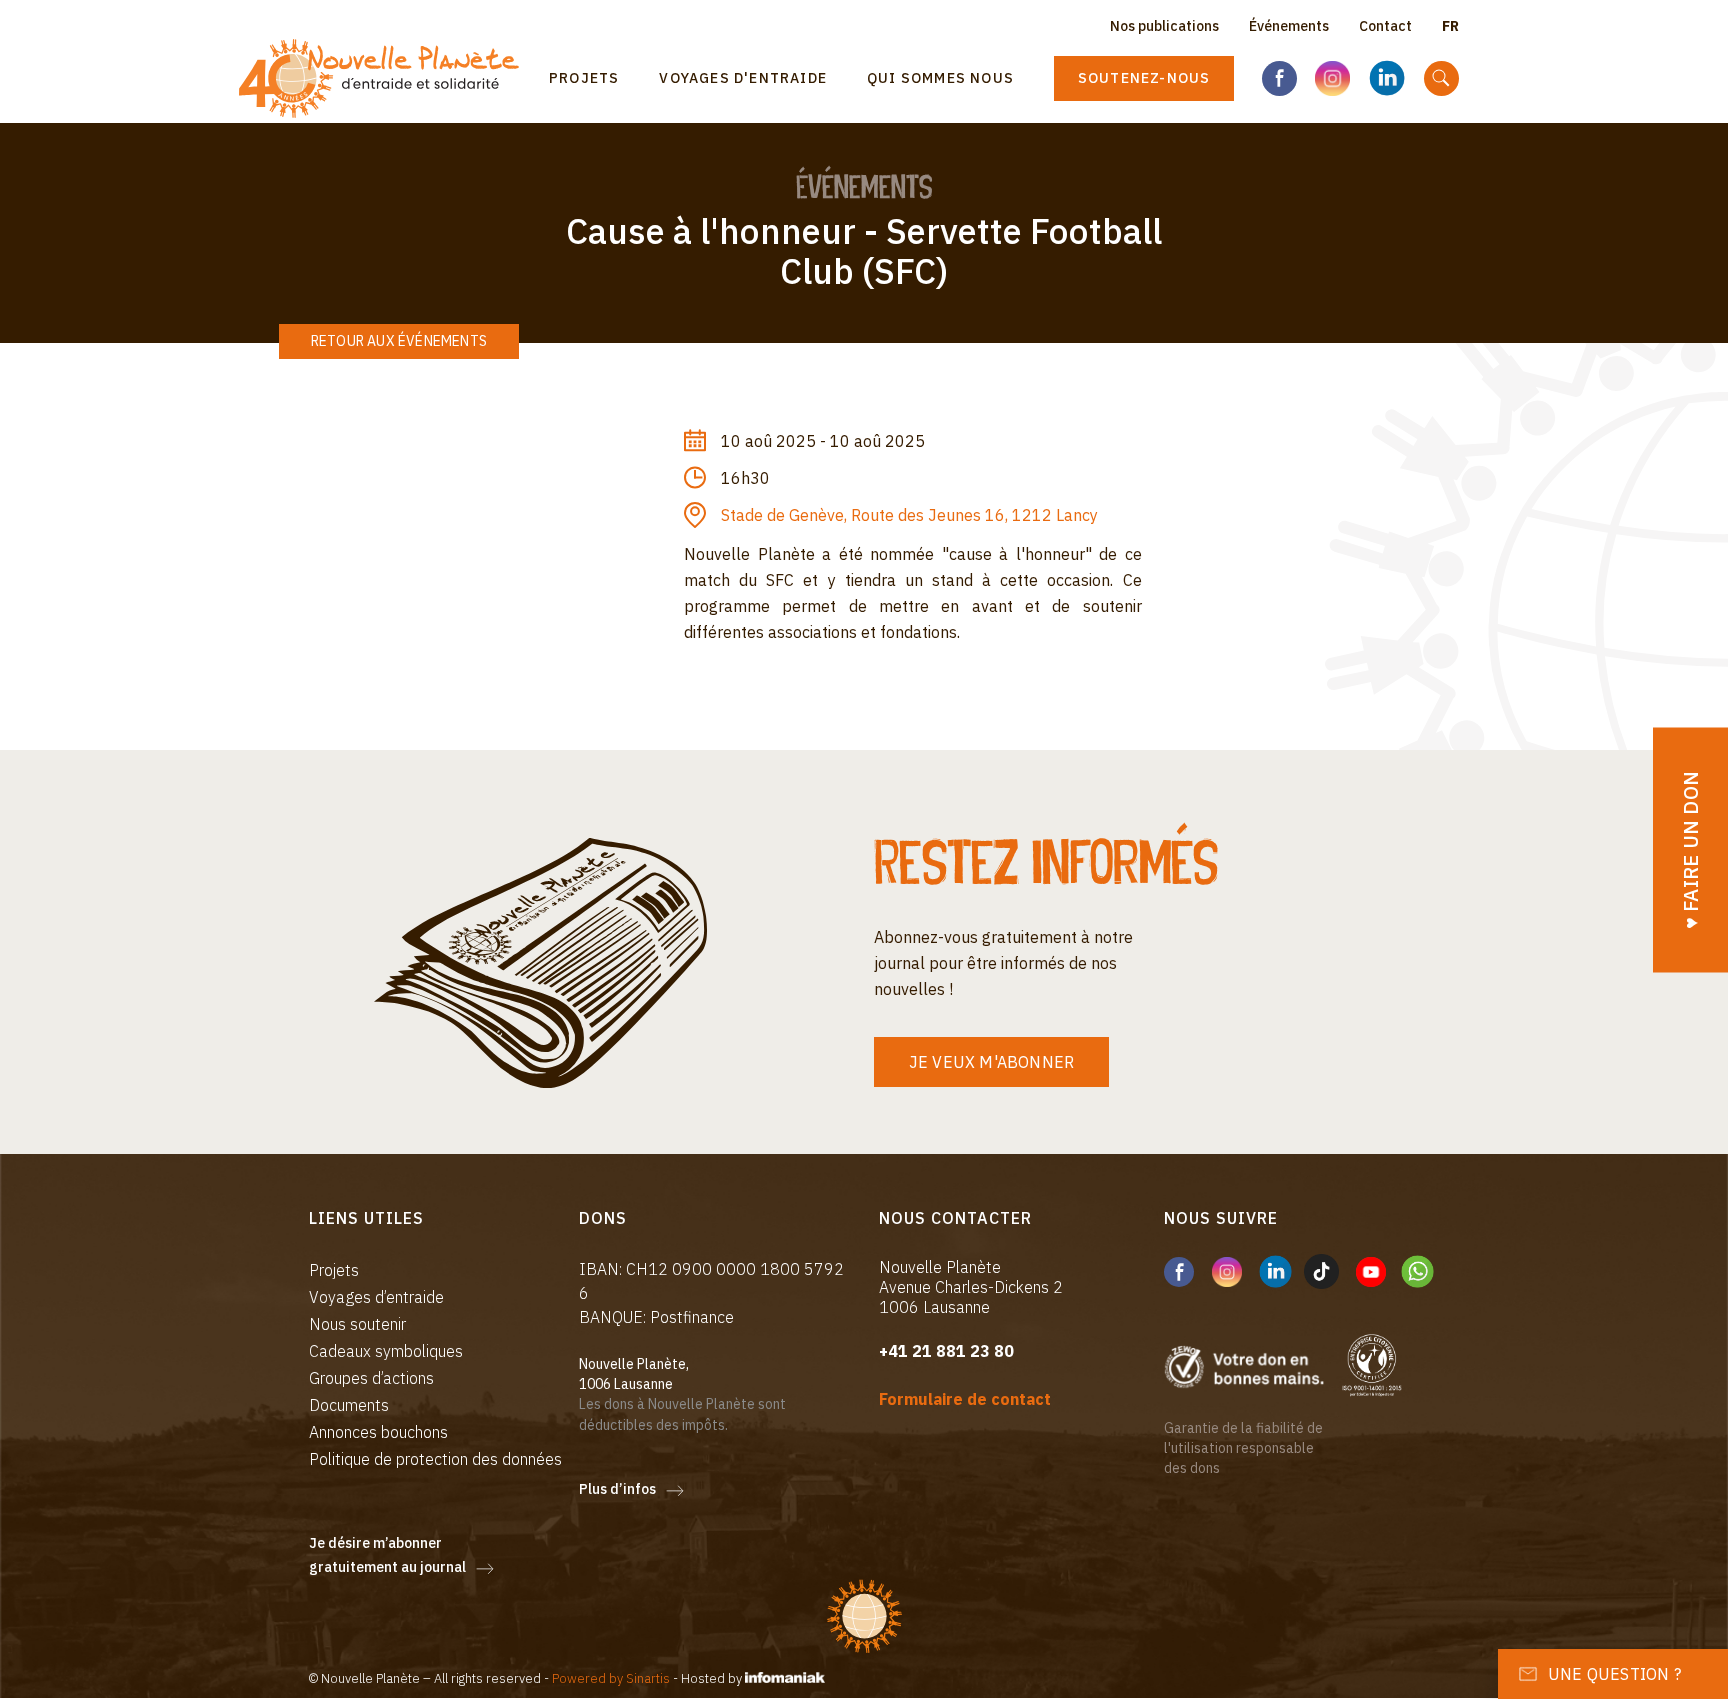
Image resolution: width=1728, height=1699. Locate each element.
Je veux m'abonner (991, 1062)
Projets (584, 78)
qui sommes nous (940, 78)
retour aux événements (399, 341)
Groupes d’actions (371, 1378)
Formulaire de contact (965, 1399)
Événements (1289, 26)
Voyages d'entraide (743, 78)
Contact (1385, 26)
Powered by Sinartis (611, 1678)
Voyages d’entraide (376, 1297)
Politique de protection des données (435, 1459)
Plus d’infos (617, 1489)
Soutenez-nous (1144, 78)
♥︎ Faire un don (1690, 849)
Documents (349, 1405)
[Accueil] (386, 78)
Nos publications (1164, 26)
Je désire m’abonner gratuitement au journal (387, 1555)
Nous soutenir (357, 1324)
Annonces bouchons (378, 1432)
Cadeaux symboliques (386, 1351)
